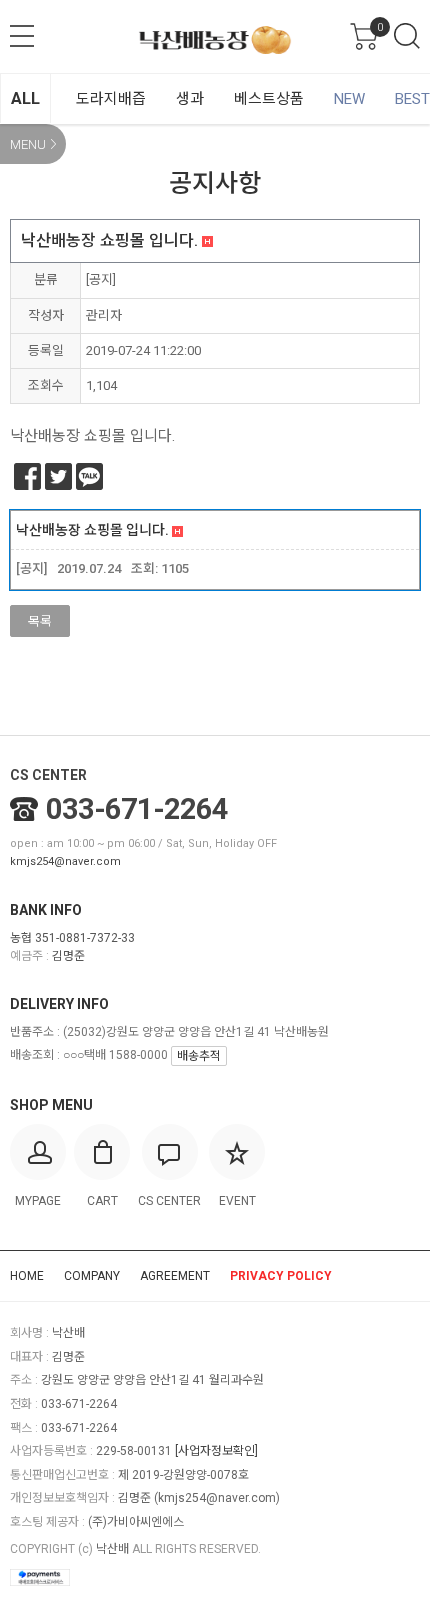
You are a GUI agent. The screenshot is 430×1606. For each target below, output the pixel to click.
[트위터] (58, 476)
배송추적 (199, 1056)
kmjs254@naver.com (65, 861)
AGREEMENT (175, 1276)
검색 (407, 36)
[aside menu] (22, 36)
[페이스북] (27, 476)
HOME (27, 1276)
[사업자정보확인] (216, 1451)
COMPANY (92, 1276)
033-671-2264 (137, 809)
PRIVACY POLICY (281, 1276)
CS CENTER (48, 775)
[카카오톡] (89, 476)
